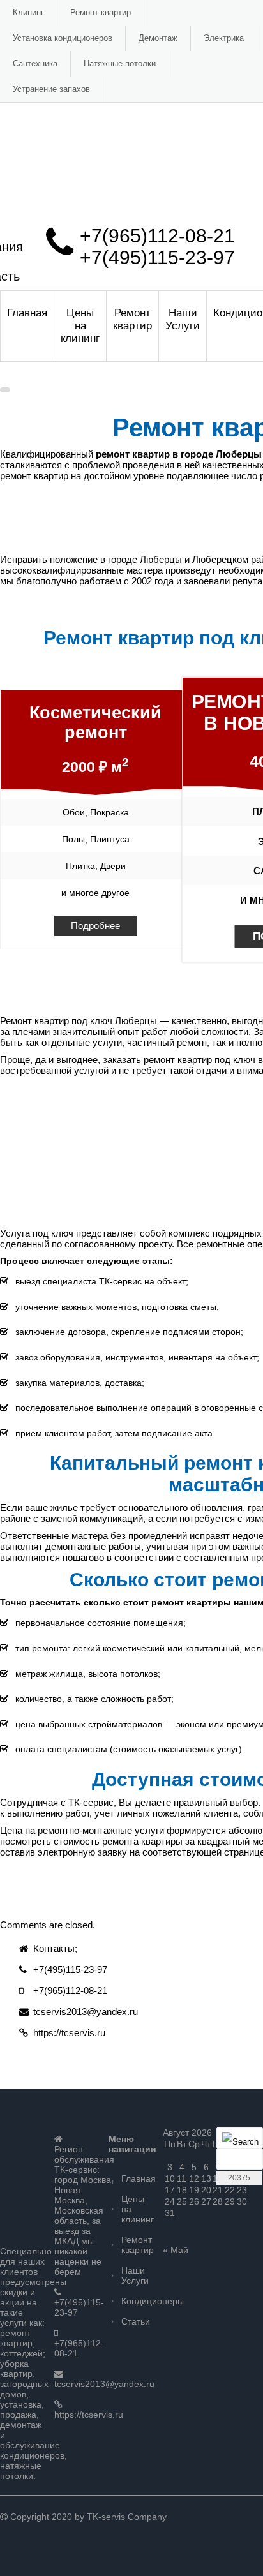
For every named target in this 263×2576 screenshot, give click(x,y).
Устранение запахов (51, 89)
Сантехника (35, 63)
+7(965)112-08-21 (157, 236)
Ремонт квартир (101, 12)
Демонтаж (158, 38)
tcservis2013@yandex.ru (86, 2012)
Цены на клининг (80, 326)
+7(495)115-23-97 (157, 257)
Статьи (136, 2321)
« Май (176, 2250)
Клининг (28, 12)
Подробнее (95, 926)
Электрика (224, 38)
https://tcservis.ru (69, 2033)
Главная (27, 313)
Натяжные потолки (120, 63)
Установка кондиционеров (63, 38)
